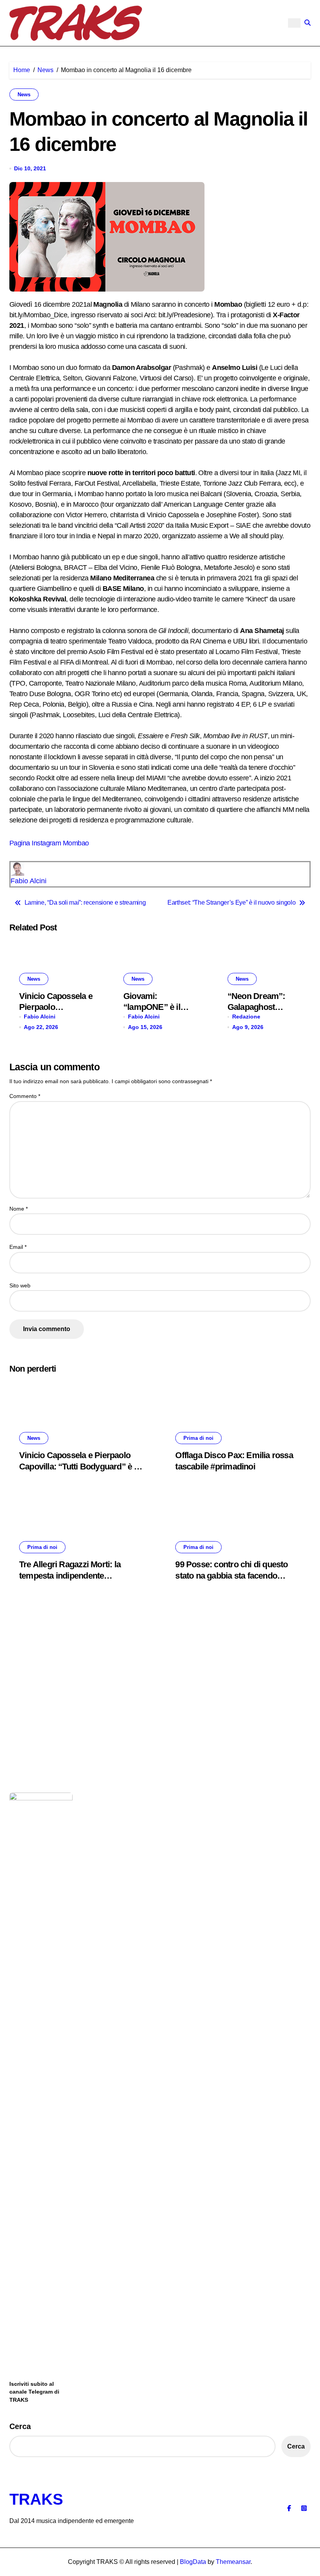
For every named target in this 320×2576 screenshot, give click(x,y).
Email (18, 1247)
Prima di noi (198, 1438)
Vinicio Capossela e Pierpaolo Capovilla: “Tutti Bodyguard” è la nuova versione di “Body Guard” (80, 1466)
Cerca (20, 2426)
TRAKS (36, 2499)
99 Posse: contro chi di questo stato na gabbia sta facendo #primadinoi (231, 1575)
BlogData (193, 2562)
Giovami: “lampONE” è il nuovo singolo (152, 1007)
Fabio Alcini (28, 881)
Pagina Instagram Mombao (49, 843)
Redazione (246, 1017)
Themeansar (233, 2562)
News (24, 95)
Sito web (20, 1285)
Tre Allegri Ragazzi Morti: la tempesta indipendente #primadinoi (70, 1575)
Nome (19, 1209)
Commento (25, 1096)
